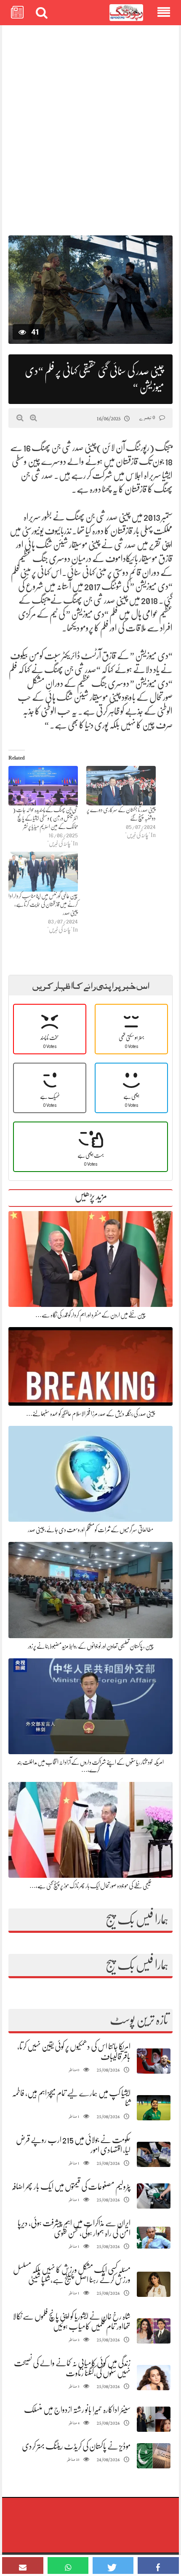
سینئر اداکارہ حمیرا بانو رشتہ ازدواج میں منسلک (77, 2410)
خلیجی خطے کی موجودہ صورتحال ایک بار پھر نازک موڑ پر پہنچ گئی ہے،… (90, 1886)
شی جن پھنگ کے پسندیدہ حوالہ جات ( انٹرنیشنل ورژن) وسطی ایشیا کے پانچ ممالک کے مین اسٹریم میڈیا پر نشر (45, 818)
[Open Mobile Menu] (164, 13)
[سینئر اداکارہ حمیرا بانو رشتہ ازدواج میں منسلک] (154, 2419)
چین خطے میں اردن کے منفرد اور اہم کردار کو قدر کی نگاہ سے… (90, 1315)
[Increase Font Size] (33, 418)
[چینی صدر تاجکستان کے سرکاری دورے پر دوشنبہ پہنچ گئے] (121, 786)
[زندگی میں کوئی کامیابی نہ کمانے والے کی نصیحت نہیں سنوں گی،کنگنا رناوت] (154, 2378)
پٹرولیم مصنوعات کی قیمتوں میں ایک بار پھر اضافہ (71, 2187)
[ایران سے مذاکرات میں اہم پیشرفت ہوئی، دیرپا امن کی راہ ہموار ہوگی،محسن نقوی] (154, 2238)
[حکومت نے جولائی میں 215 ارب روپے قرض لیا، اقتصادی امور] (154, 2155)
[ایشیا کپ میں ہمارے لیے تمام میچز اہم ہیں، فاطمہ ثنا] (154, 2108)
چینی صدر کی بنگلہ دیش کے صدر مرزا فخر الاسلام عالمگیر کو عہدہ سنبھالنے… (90, 1414)
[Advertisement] (90, 126)
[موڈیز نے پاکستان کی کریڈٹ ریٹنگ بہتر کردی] (154, 2456)
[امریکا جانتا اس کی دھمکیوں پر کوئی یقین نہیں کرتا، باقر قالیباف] (154, 2061)
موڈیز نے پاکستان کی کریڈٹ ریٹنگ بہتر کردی (76, 2446)
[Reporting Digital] (126, 13)
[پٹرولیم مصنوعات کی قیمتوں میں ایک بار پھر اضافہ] (154, 2196)
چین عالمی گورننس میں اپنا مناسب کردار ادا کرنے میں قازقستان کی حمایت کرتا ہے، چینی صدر (43, 904)
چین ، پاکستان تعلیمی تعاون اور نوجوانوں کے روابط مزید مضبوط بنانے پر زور (91, 1646)
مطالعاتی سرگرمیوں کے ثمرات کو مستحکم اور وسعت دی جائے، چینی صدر (90, 1530)
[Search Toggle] (42, 13)
